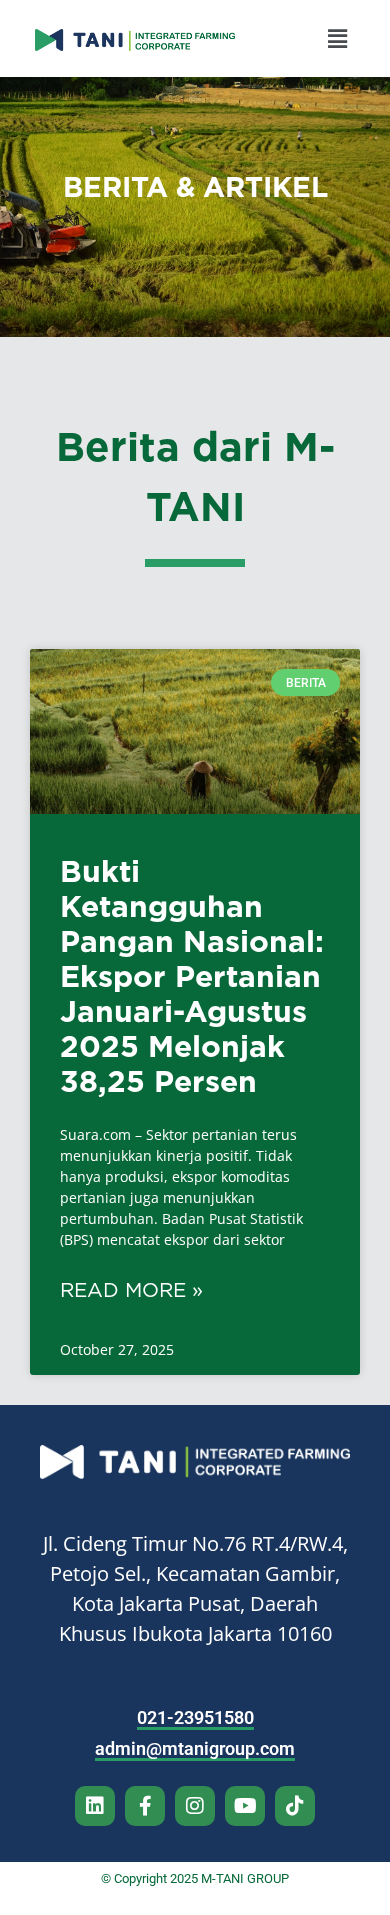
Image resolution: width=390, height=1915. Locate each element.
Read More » (131, 1290)
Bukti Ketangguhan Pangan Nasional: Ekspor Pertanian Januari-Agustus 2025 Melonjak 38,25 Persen (192, 976)
